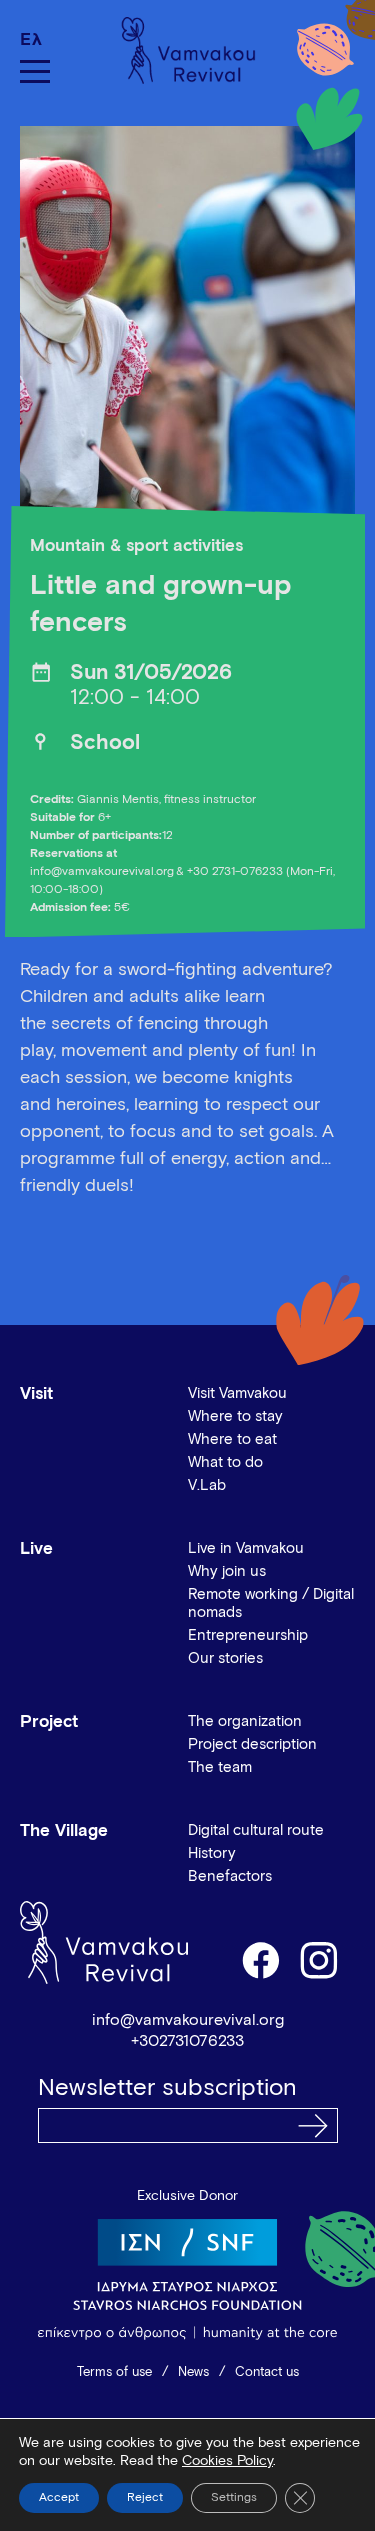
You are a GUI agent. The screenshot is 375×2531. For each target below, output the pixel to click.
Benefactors (230, 1876)
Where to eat (232, 1439)
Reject (145, 2498)
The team (220, 1767)
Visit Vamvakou (237, 1393)
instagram (320, 1959)
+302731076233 (187, 2041)
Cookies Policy (227, 2461)
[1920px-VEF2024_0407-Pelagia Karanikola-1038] (187, 331)
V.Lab (207, 1485)
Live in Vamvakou (246, 1548)
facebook (260, 1959)
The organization (245, 1721)
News (193, 2372)
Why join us (227, 1571)
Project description (252, 1744)
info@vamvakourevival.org (188, 2020)
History (212, 1853)
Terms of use (114, 2372)
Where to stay (235, 1416)
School (105, 743)
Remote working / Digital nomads (271, 1603)
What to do (225, 1462)
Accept (59, 2498)
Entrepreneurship (248, 1635)
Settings (234, 2498)
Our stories (225, 1658)
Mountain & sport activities (136, 546)
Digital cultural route (256, 1830)
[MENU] (35, 71)
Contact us (267, 2372)
